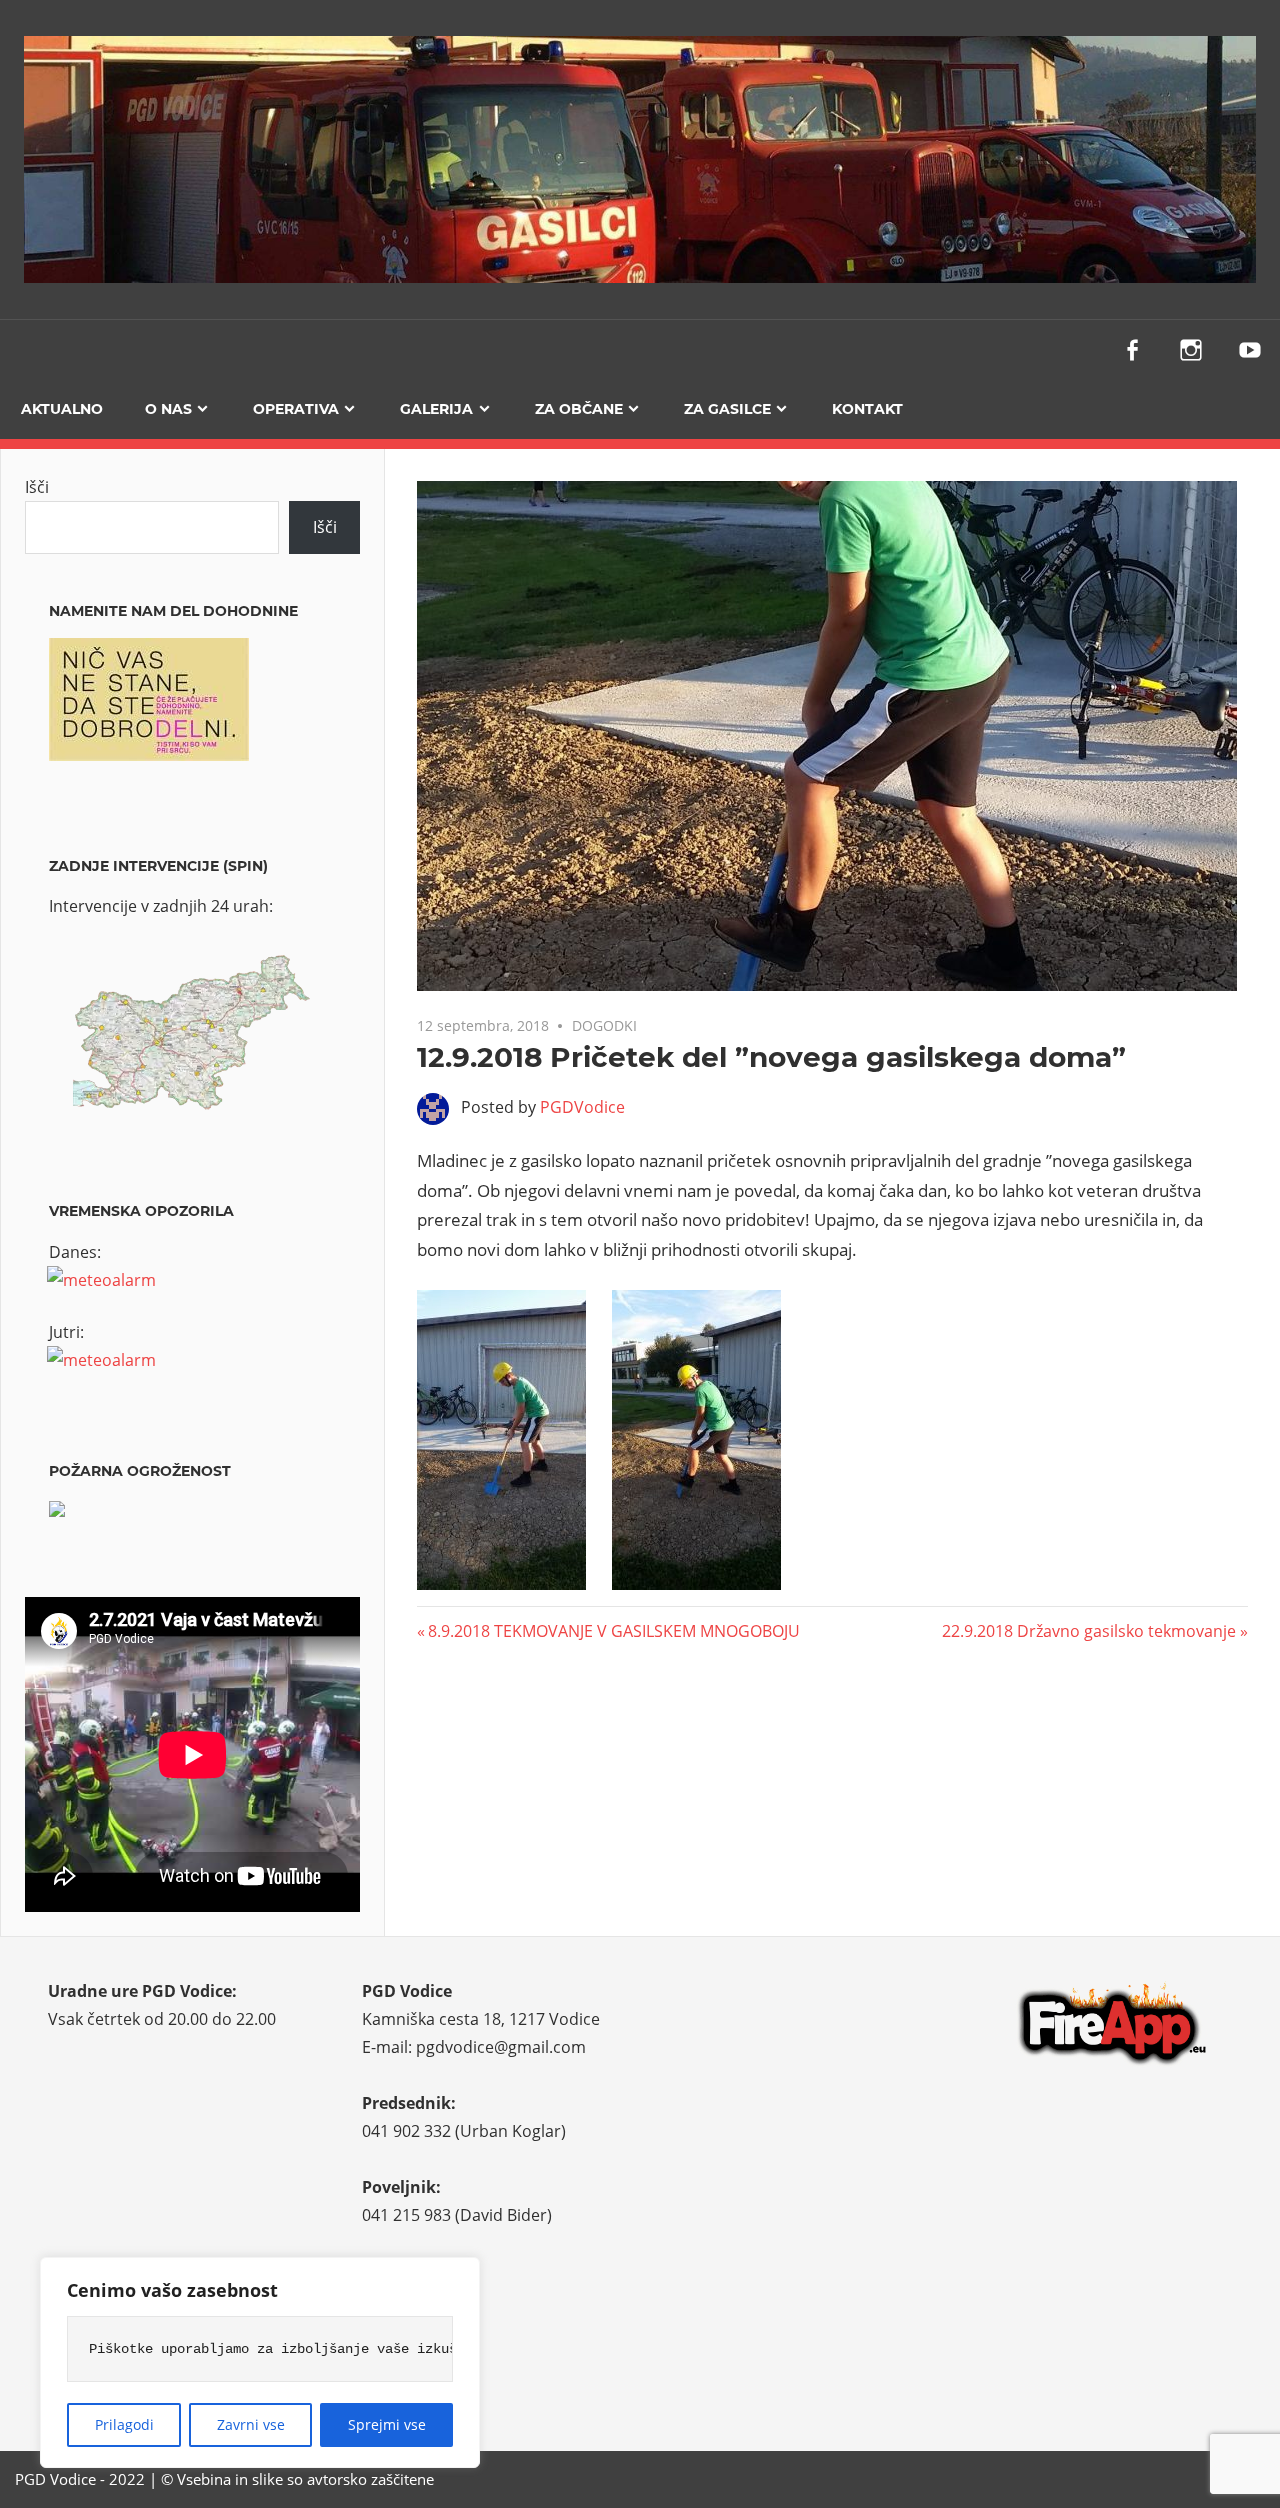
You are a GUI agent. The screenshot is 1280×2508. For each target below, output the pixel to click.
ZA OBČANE (579, 409)
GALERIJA (436, 409)
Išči (37, 487)
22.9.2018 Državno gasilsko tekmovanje (1089, 1631)
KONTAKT (867, 409)
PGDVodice (582, 1107)
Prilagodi (124, 2424)
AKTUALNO (62, 409)
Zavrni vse (251, 2424)
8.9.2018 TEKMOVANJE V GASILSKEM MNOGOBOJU (613, 1631)
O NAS (168, 409)
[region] (260, 2362)
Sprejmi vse (387, 2424)
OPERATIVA (296, 409)
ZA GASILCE (727, 409)
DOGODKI (604, 1025)
